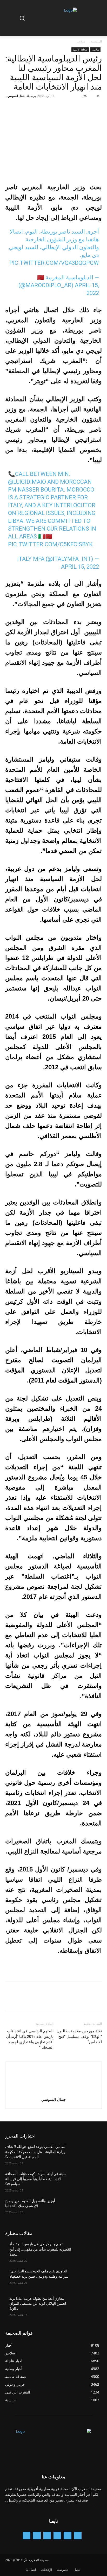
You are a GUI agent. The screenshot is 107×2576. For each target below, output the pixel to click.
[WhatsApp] (61, 108)
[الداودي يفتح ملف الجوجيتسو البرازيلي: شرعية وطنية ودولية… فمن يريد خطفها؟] (87, 2279)
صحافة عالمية (80, 49)
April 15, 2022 (80, 567)
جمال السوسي (16, 96)
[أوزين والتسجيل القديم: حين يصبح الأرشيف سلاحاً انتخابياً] (87, 2209)
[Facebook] (97, 108)
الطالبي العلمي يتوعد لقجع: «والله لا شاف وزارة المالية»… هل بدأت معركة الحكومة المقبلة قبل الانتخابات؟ (36, 2152)
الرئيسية (96, 41)
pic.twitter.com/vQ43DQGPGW (54, 263)
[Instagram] (57, 2536)
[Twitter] (85, 108)
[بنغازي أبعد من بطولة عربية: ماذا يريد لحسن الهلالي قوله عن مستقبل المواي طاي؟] (87, 2306)
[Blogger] (78, 2536)
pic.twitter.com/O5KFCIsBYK (50, 544)
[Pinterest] (73, 108)
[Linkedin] (47, 2536)
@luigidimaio (27, 482)
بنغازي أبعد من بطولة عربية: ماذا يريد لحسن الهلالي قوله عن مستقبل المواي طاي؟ (38, 2304)
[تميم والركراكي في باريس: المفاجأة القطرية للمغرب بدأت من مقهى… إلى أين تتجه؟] (87, 2252)
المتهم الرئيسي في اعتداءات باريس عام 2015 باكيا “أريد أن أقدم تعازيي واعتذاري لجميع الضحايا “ (30, 2039)
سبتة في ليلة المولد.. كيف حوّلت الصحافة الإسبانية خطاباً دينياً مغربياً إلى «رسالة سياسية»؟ (36, 2179)
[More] (49, 108)
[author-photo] (53, 2092)
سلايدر (81, 41)
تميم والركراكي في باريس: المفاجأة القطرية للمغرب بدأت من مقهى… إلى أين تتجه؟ (40, 2249)
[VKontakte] (27, 2536)
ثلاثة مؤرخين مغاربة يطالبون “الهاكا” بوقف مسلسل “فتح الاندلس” (79, 2037)
